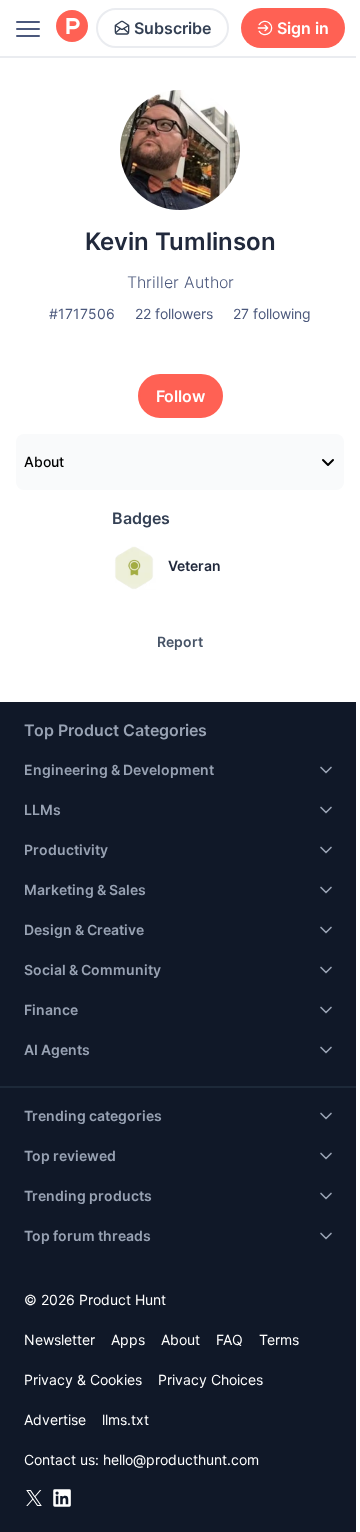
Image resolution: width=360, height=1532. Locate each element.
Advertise (55, 1419)
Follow (180, 396)
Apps (128, 1339)
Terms (279, 1339)
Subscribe (172, 28)
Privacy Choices (210, 1379)
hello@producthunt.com (181, 1459)
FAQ (229, 1339)
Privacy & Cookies (83, 1379)
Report (180, 641)
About (44, 461)
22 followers (174, 313)
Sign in (303, 28)
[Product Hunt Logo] (72, 27)
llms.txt (125, 1419)
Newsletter (59, 1339)
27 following (272, 313)
